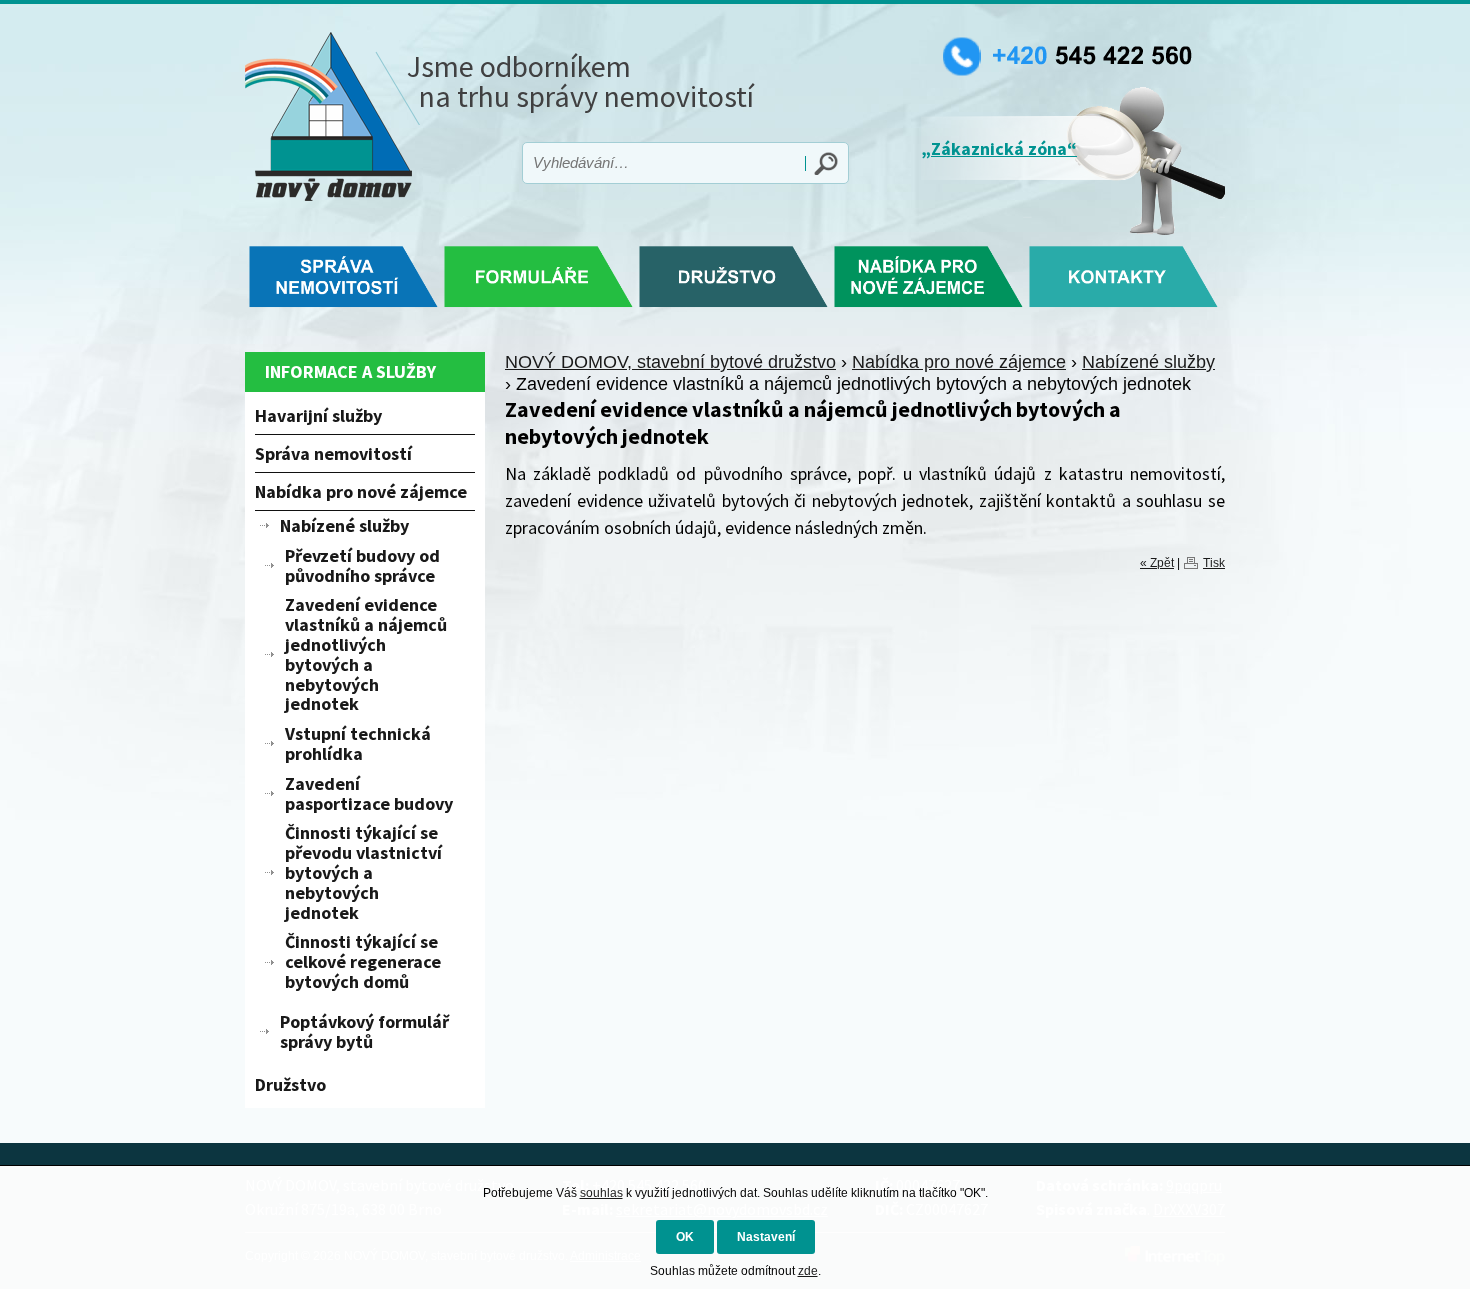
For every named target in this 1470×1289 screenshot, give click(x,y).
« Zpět (1157, 563)
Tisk (1214, 563)
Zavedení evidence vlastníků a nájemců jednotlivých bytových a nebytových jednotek (366, 654)
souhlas (601, 1193)
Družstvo (290, 1084)
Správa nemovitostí (333, 453)
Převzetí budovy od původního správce (362, 565)
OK (685, 1237)
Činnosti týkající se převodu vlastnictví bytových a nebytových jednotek (363, 872)
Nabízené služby (1148, 362)
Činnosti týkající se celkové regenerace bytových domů (363, 961)
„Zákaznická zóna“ (999, 148)
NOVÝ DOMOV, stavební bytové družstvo (670, 362)
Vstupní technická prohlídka (358, 743)
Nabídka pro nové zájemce (959, 362)
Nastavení (766, 1237)
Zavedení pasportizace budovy (369, 793)
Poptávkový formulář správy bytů (364, 1031)
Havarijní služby (318, 415)
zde (808, 1271)
